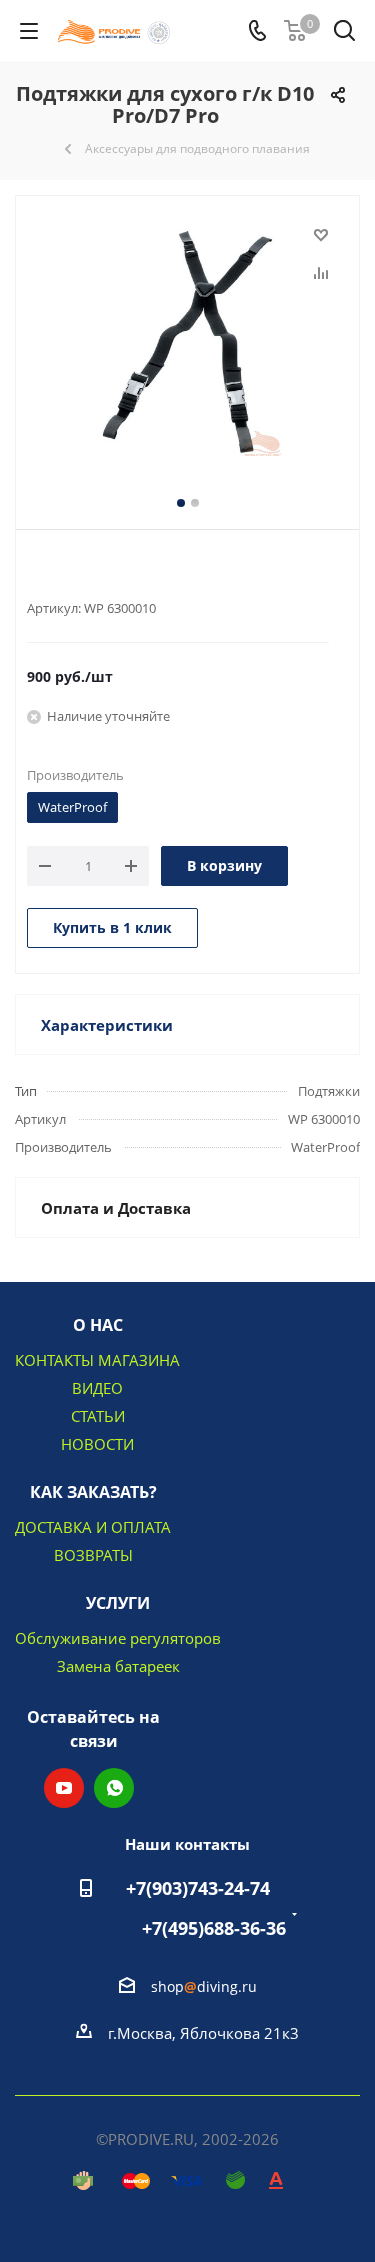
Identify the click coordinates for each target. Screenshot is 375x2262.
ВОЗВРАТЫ (93, 1555)
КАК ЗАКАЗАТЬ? (93, 1492)
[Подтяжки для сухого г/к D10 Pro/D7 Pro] (187, 341)
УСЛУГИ (118, 1603)
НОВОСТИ (97, 1444)
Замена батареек (118, 1666)
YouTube (64, 1788)
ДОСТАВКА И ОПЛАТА (93, 1527)
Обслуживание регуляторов (118, 1638)
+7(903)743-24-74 (198, 1888)
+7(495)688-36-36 (214, 1928)
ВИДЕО (97, 1388)
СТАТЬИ (98, 1416)
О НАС (98, 1325)
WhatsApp (114, 1788)
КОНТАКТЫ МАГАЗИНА (97, 1360)
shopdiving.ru (204, 1986)
